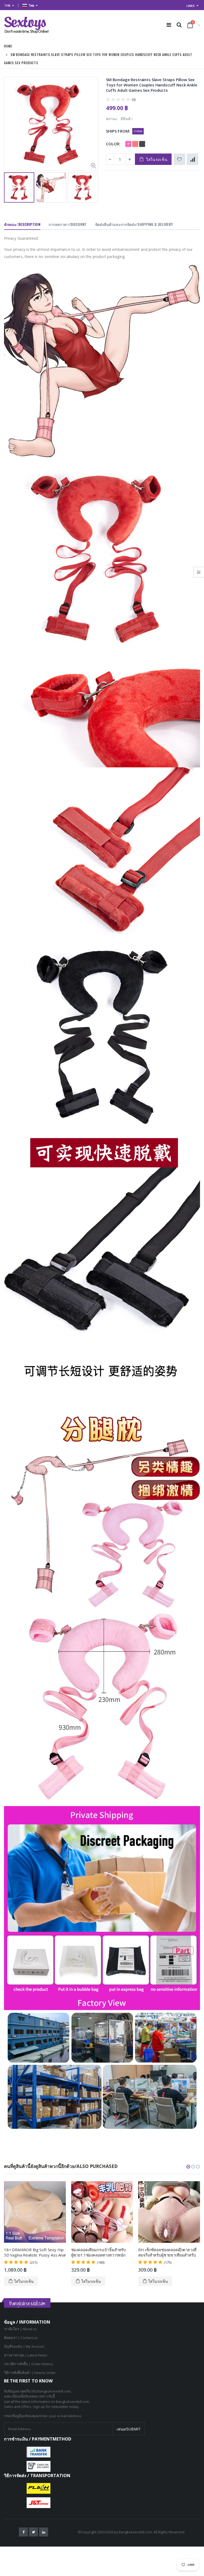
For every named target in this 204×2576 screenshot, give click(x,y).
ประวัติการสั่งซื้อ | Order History (29, 2364)
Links (191, 6)
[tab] (22, 225)
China (138, 131)
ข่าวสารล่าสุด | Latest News (26, 2355)
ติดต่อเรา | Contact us (21, 2338)
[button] (188, 2167)
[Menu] (169, 25)
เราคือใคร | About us (20, 2329)
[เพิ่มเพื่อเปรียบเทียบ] (192, 159)
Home (8, 46)
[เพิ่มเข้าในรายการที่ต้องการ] (179, 159)
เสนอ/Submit (129, 2429)
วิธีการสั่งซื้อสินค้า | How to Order (30, 2373)
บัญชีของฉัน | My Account (24, 2346)
